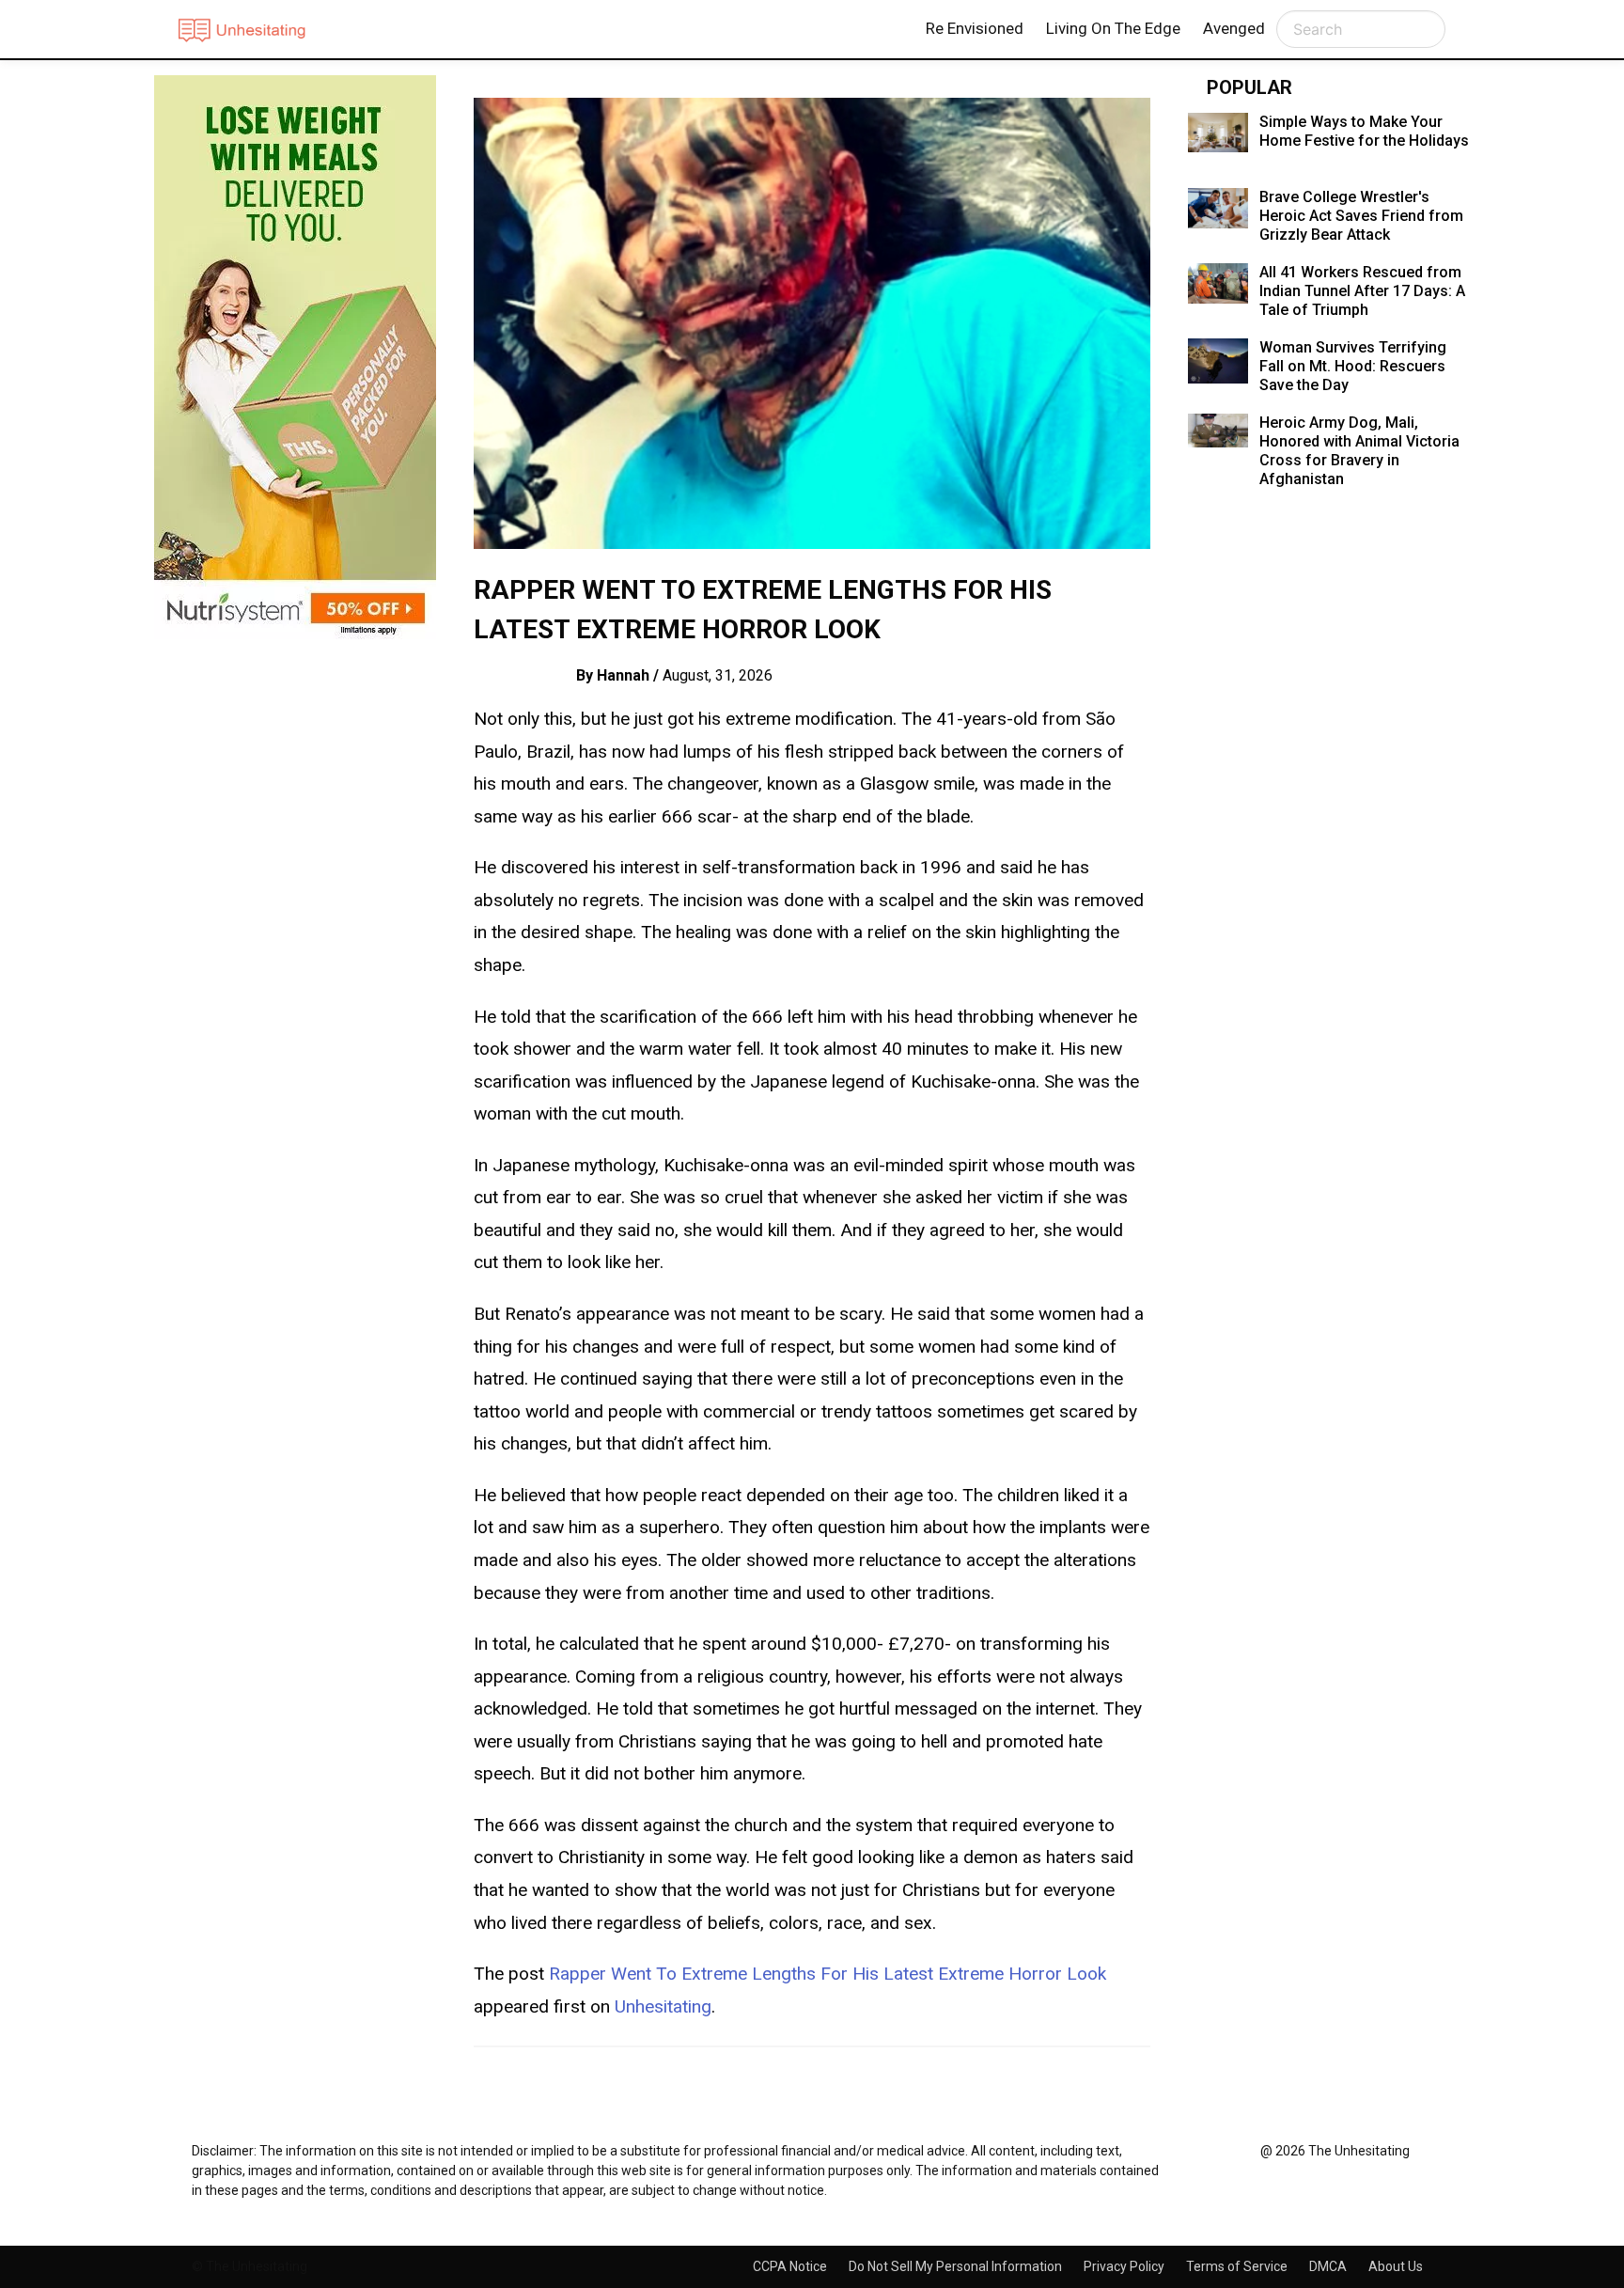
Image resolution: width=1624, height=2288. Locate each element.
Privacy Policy (1125, 2266)
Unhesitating (663, 2006)
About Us (1396, 2266)
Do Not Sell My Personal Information (957, 2266)
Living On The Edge (1113, 28)
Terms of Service (1238, 2266)
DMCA (1329, 2266)
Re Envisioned (975, 28)
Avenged (1234, 28)
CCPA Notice (791, 2266)
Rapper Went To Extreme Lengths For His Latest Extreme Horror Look (828, 1974)
